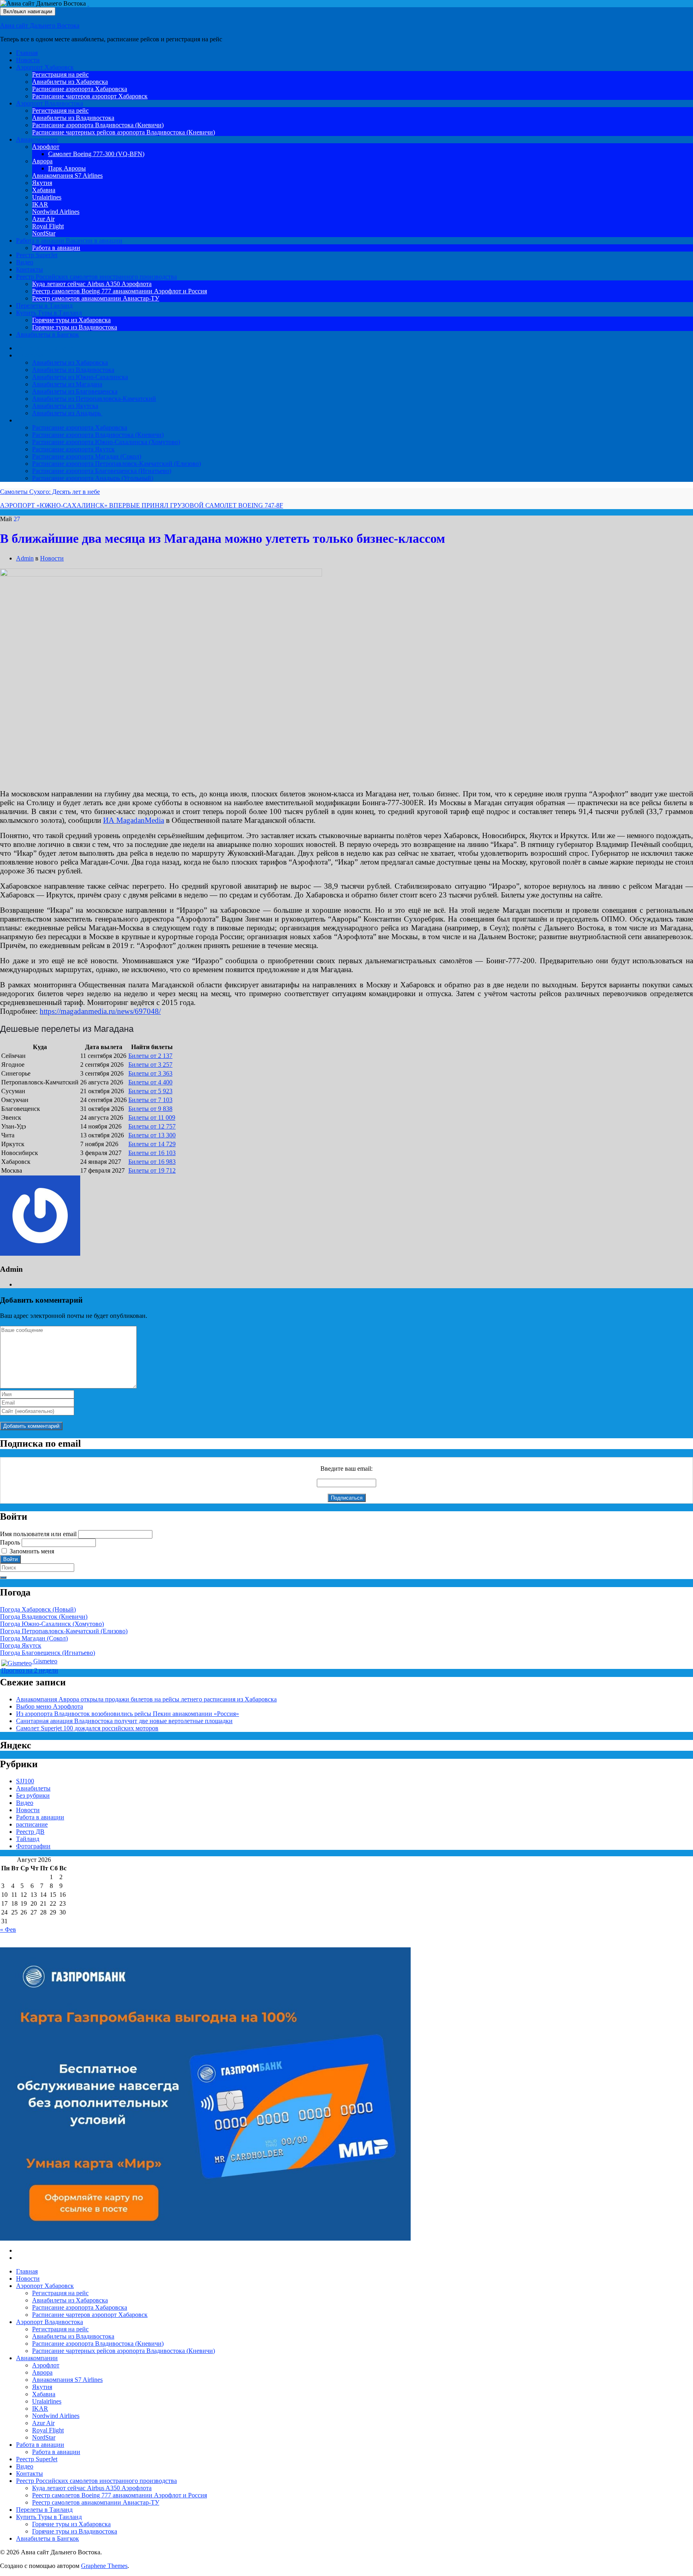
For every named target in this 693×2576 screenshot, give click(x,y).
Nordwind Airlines (56, 212)
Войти (10, 1559)
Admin (25, 558)
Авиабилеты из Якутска (65, 406)
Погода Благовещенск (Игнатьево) (48, 1653)
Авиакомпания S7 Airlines (67, 176)
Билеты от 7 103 (150, 1100)
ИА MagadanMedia (134, 820)
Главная (27, 53)
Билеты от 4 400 (150, 1082)
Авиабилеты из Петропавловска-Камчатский (94, 399)
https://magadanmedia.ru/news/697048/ (100, 1011)
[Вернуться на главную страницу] (88, 3)
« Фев (8, 1929)
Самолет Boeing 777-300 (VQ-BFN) (96, 154)
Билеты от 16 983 (152, 1162)
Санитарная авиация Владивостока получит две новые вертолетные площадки (124, 1721)
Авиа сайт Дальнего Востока (40, 25)
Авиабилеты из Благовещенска (75, 391)
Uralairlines (47, 197)
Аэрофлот (46, 147)
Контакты (29, 269)
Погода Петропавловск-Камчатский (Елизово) (64, 1631)
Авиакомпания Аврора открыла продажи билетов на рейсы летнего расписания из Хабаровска (146, 1699)
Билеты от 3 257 (150, 1065)
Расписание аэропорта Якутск (73, 449)
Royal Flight (48, 226)
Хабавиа (44, 190)
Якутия (42, 183)
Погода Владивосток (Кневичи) (44, 1617)
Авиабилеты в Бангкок (48, 334)
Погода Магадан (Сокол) (34, 1638)
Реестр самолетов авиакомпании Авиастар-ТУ (96, 298)
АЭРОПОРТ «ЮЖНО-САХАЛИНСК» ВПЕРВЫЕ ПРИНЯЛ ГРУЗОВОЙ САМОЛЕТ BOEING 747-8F (142, 505)
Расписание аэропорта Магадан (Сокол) (87, 456)
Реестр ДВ (30, 1832)
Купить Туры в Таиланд (49, 313)
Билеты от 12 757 (152, 1126)
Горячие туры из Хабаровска (71, 320)
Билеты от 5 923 (150, 1091)
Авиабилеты (33, 355)
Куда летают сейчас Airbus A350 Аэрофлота (92, 284)
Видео (25, 262)
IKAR (40, 204)
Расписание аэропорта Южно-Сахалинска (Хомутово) (106, 442)
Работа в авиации (69, 241)
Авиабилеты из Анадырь (67, 413)
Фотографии (33, 1846)
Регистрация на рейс (60, 74)
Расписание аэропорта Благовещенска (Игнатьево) (102, 471)
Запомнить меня (32, 1551)
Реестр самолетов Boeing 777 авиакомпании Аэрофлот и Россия (120, 291)
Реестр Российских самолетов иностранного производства (96, 277)
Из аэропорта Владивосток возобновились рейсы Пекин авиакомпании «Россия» (128, 1714)
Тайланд (28, 1839)
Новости (28, 60)
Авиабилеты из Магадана (67, 384)
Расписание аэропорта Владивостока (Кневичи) (98, 125)
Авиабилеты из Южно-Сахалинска (80, 377)
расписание (32, 1824)
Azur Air (43, 219)
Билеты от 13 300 (152, 1135)
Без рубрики (33, 1795)
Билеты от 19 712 (152, 1170)
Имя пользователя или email (38, 1534)
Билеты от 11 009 (152, 1117)
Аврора (42, 161)
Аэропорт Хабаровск (45, 67)
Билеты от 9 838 (150, 1109)
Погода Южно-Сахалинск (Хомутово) (52, 1624)
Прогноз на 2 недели (30, 1670)
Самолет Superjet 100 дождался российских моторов (87, 1728)
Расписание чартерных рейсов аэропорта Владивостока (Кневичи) (124, 132)
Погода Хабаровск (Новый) (38, 1609)
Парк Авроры (67, 168)
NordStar (44, 233)
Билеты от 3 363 (150, 1073)
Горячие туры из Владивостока (75, 327)
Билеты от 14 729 (152, 1144)
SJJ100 (25, 1781)
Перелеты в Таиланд (44, 306)
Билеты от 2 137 (150, 1056)
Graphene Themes (104, 2566)
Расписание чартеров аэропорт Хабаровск (90, 96)
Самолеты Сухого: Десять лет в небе (50, 492)
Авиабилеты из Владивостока (73, 118)
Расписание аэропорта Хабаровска (80, 89)
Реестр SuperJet (37, 255)
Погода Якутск (21, 1645)
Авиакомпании (37, 139)
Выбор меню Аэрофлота (50, 1706)
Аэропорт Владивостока (50, 103)
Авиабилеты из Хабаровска (70, 82)
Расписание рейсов (42, 420)
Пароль (10, 1542)
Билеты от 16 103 (152, 1153)
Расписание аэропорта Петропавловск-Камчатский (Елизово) (117, 464)
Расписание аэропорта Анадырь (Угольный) (93, 478)
